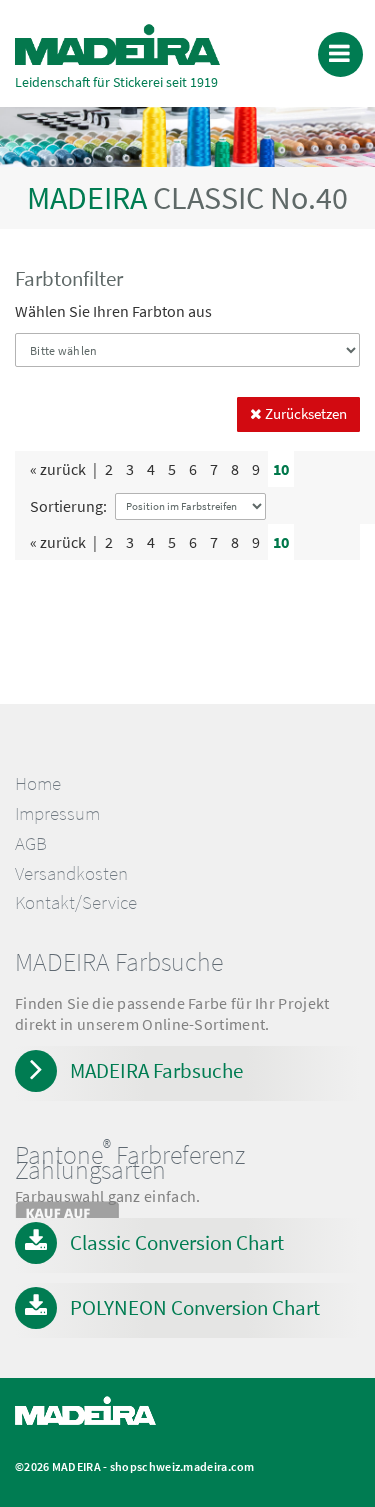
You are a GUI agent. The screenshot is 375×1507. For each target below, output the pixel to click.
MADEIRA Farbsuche (156, 1070)
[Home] (117, 44)
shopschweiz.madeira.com (182, 1466)
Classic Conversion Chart (177, 1242)
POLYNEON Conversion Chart (195, 1307)
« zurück (58, 469)
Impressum (57, 813)
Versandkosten (71, 873)
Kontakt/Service (76, 902)
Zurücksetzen (304, 414)
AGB (31, 843)
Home (38, 783)
